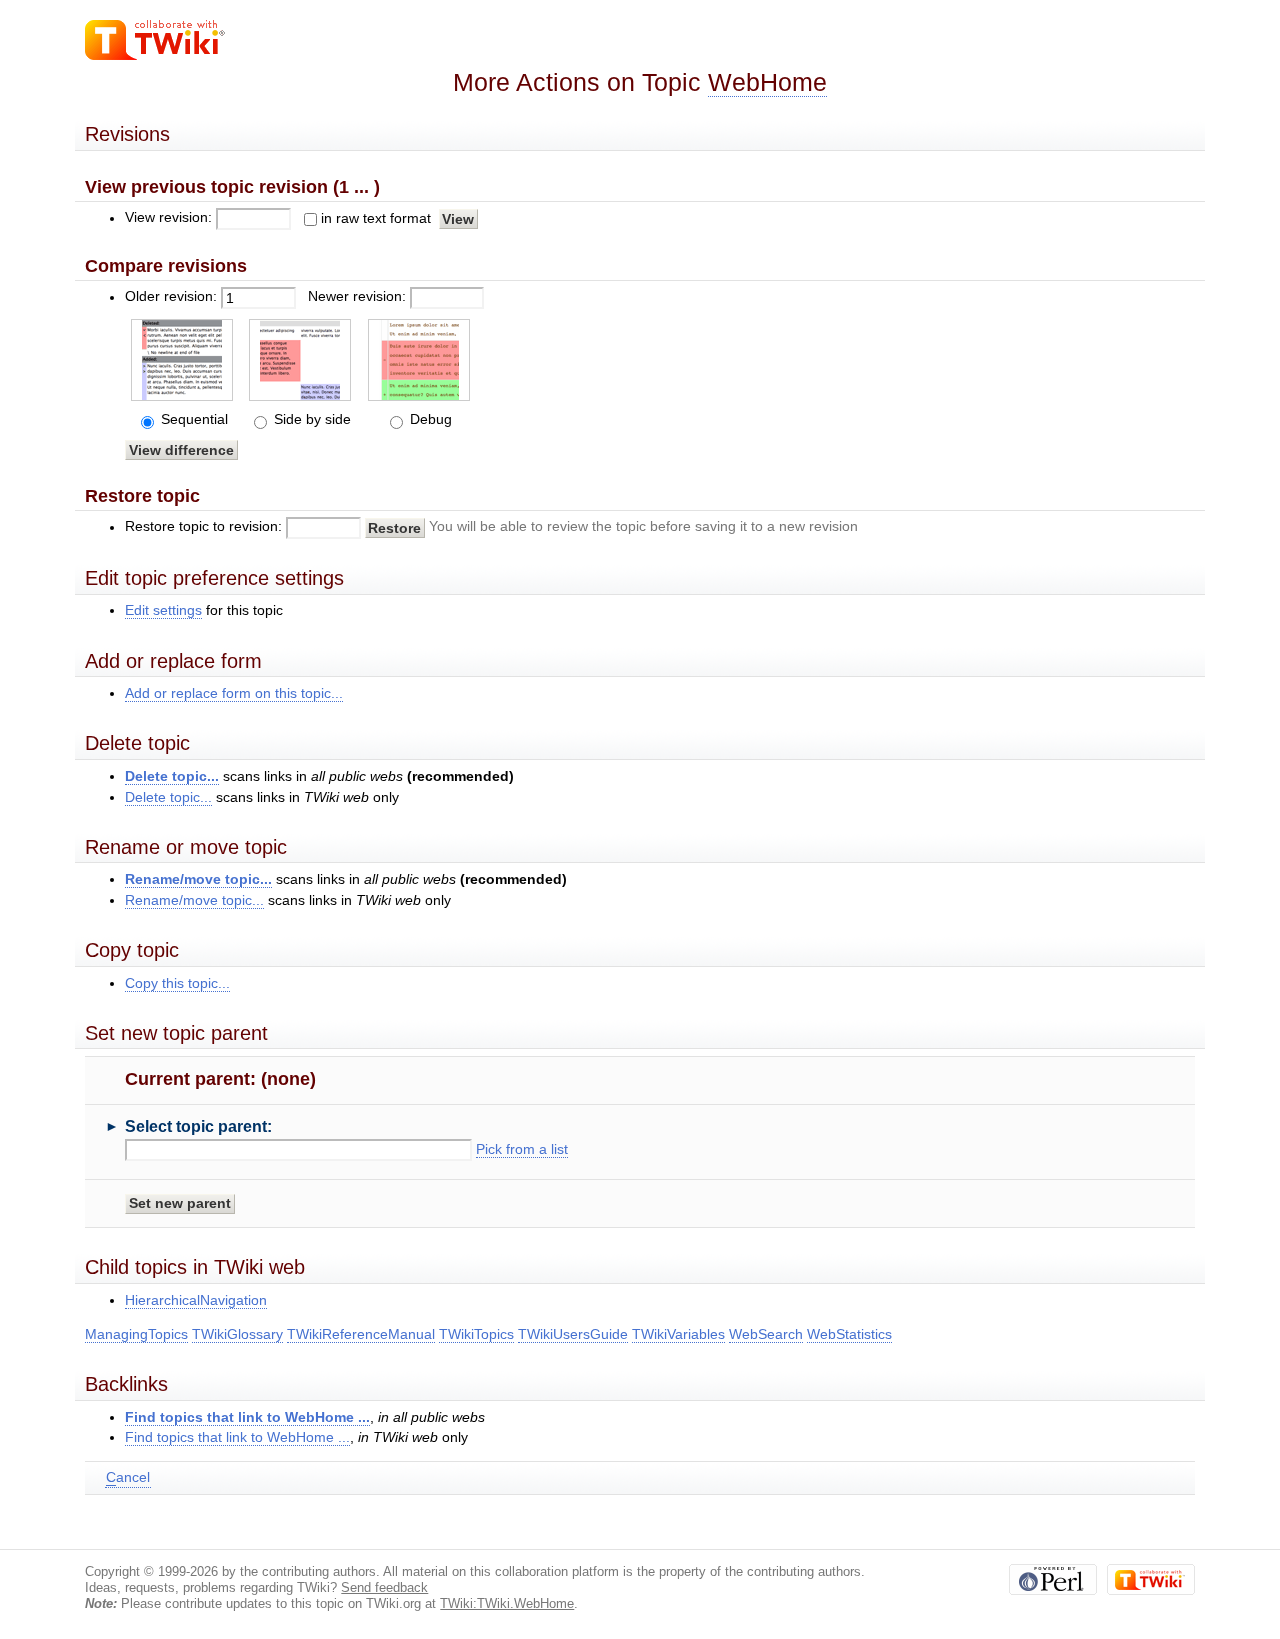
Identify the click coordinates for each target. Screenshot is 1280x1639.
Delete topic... (172, 776)
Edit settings (163, 610)
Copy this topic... (177, 983)
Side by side (310, 419)
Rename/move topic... (198, 879)
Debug (429, 419)
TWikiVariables (678, 1334)
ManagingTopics (136, 1334)
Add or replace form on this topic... (234, 693)
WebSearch (766, 1334)
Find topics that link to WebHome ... (247, 1417)
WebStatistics (849, 1334)
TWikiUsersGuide (573, 1334)
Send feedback (384, 1587)
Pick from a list (522, 1149)
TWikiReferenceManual (361, 1334)
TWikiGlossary (237, 1334)
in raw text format (376, 218)
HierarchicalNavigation (196, 1300)
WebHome (767, 82)
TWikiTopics (476, 1334)
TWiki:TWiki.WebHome (507, 1603)
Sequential (192, 419)
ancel (128, 1477)
